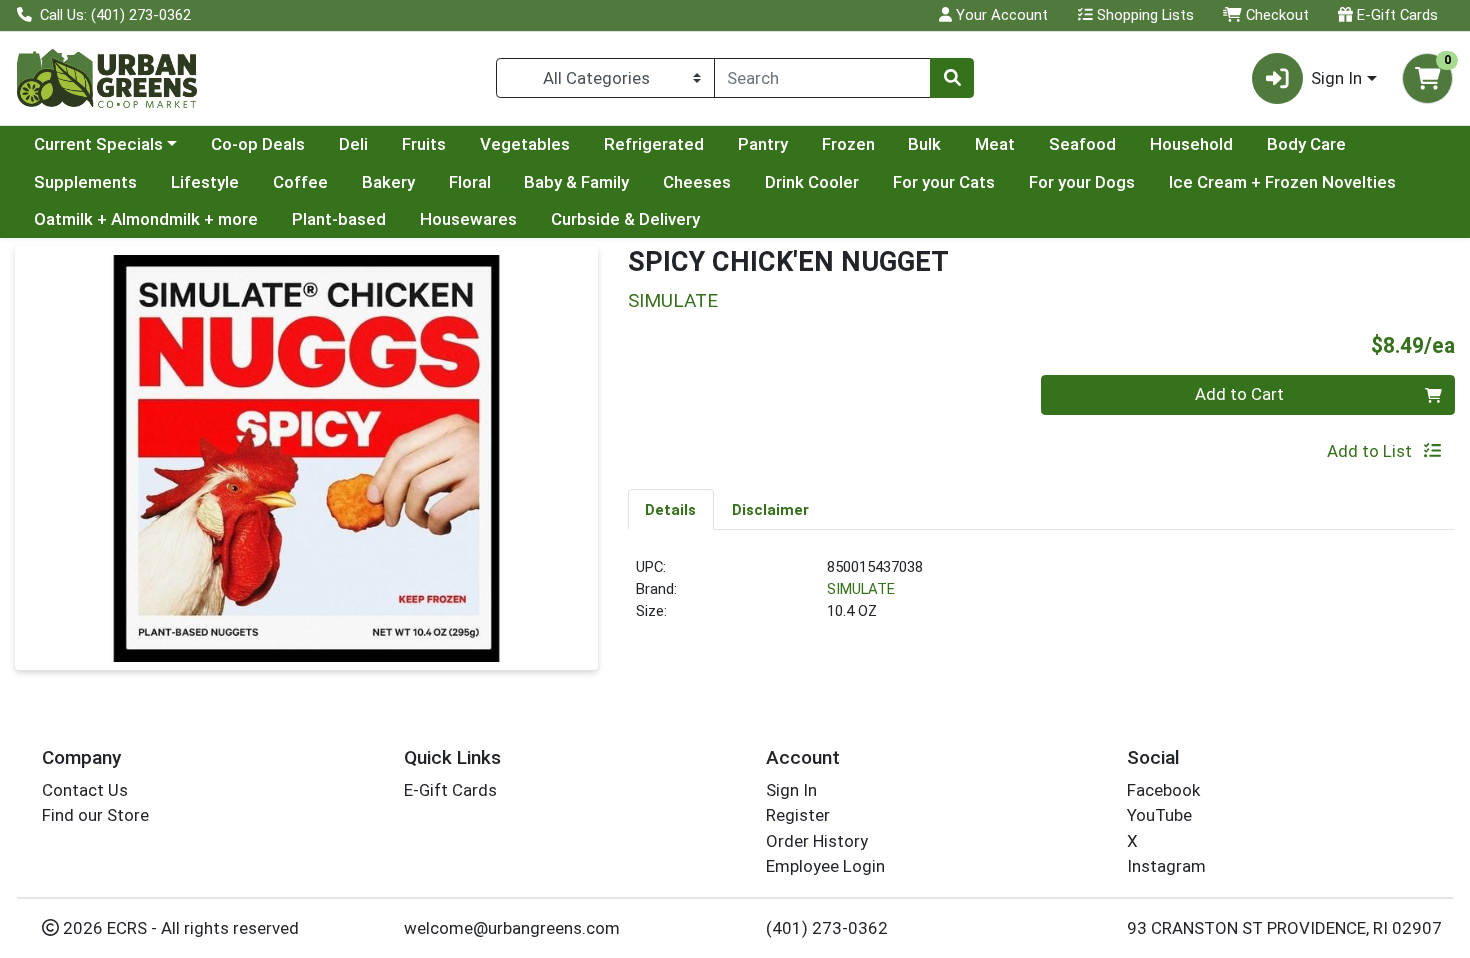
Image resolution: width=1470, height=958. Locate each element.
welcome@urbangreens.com (512, 928)
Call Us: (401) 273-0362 (113, 15)
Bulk (924, 144)
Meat (995, 144)
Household (1191, 144)
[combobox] (822, 78)
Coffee (300, 182)
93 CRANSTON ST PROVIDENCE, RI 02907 (1284, 928)
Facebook (1163, 790)
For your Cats (944, 182)
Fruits (424, 144)
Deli (353, 144)
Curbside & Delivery (625, 219)
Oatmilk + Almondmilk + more (146, 219)
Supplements (85, 182)
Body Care (1306, 144)
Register (798, 815)
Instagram (1166, 866)
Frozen (848, 144)
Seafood (1082, 144)
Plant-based (339, 219)
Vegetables (525, 144)
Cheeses (697, 182)
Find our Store (95, 815)
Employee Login (825, 866)
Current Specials (98, 144)
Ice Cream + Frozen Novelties (1282, 182)
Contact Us (85, 790)
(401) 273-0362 (827, 928)
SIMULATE (861, 589)
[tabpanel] (1042, 598)
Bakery (388, 182)
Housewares (468, 219)
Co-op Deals (258, 144)
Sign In (791, 790)
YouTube (1159, 815)
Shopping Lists (1143, 15)
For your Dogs (1082, 182)
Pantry (763, 144)
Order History (817, 841)
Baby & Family (576, 182)
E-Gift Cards (1395, 15)
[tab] (671, 509)
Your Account (1000, 15)
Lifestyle (205, 182)
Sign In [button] (1336, 78)
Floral (470, 182)
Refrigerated (654, 144)
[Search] (952, 78)
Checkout (1275, 15)
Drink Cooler (812, 182)
